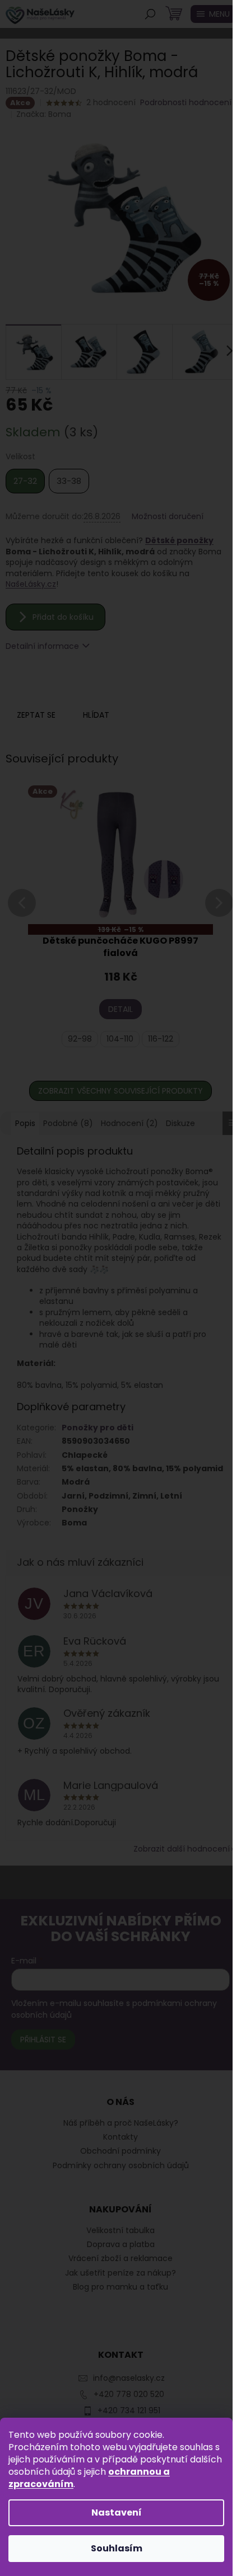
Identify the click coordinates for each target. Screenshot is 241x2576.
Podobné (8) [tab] (68, 1123)
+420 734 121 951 (129, 2410)
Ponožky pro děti (98, 1428)
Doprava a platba (121, 2245)
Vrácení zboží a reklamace (121, 2259)
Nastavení (117, 2513)
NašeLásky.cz (31, 584)
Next (219, 917)
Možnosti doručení (168, 517)
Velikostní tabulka (121, 2231)
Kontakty (121, 2137)
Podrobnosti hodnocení (186, 103)
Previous (22, 917)
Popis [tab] (25, 1123)
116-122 (161, 1039)
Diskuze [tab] (180, 1123)
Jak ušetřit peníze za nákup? (121, 2273)
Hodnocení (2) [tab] (129, 1123)
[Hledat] (150, 14)
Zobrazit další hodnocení (182, 1849)
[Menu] (213, 14)
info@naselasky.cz (129, 2378)
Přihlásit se (43, 2040)
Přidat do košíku (63, 617)
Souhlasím (117, 2548)
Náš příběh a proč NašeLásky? (121, 2123)
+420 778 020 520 (129, 2394)
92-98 (80, 1039)
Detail (121, 1009)
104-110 (120, 1039)
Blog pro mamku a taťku (121, 2287)
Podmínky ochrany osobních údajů (121, 2165)
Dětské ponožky (179, 540)
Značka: (44, 114)
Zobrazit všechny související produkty (121, 1091)
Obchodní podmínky (121, 2151)
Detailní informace (42, 646)
